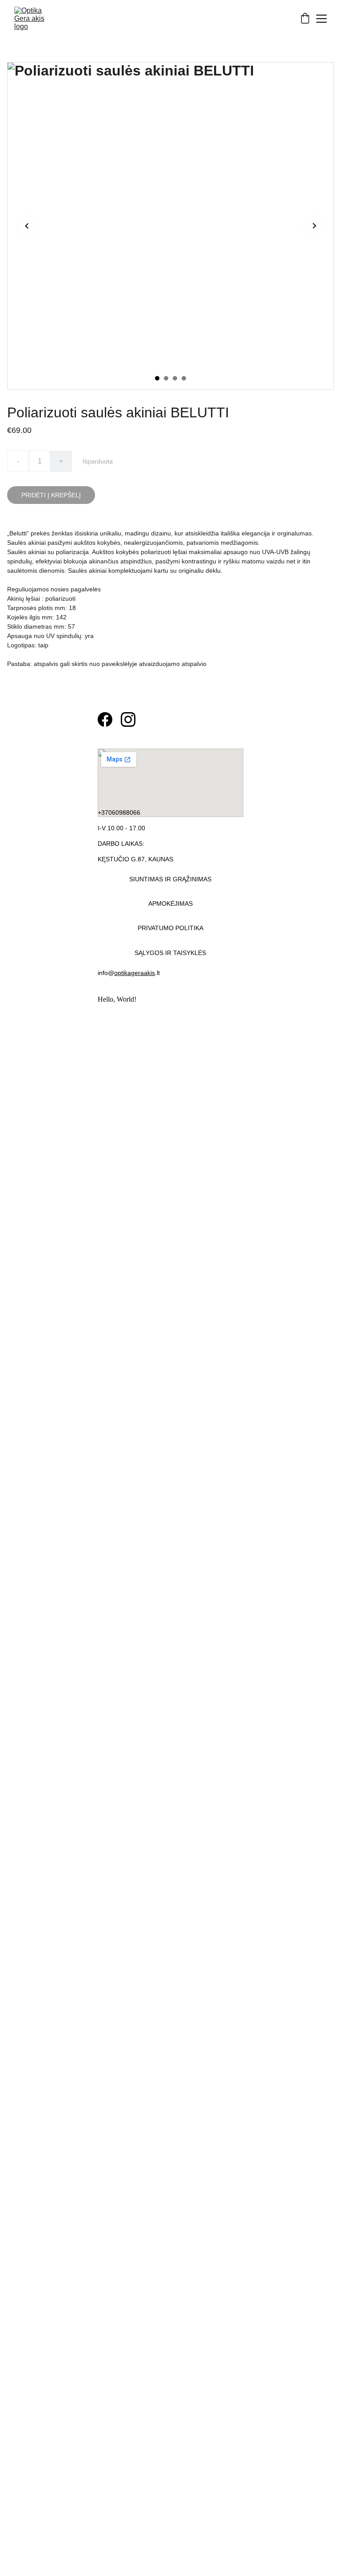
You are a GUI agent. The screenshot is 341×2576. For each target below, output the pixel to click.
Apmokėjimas (170, 904)
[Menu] (321, 19)
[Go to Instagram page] (128, 719)
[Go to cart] (305, 19)
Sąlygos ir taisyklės (170, 953)
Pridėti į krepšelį (51, 495)
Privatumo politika (170, 928)
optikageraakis (135, 973)
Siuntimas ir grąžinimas (170, 879)
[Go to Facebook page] (105, 719)
